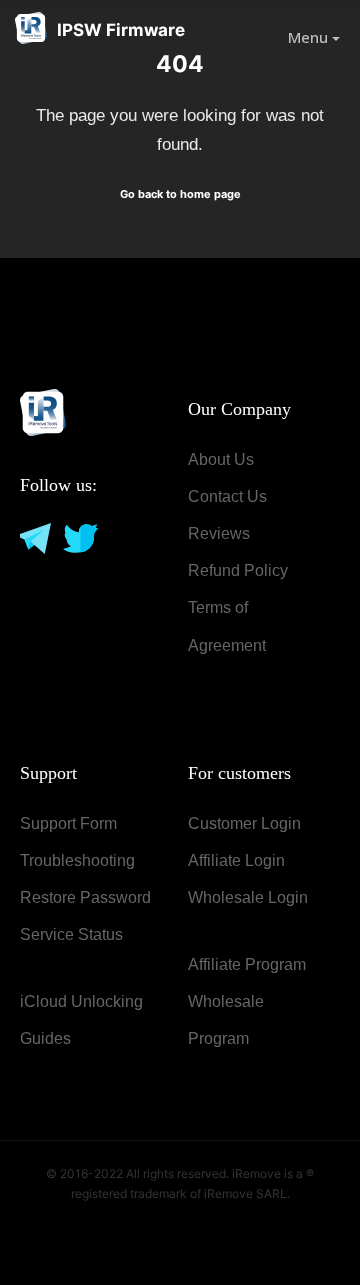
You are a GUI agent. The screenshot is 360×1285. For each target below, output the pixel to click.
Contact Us (227, 496)
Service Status (71, 934)
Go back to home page (180, 194)
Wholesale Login (248, 897)
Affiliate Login (236, 860)
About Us (221, 459)
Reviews (219, 533)
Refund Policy (238, 570)
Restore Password (85, 897)
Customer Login (244, 823)
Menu (310, 37)
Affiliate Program (247, 964)
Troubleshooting (77, 860)
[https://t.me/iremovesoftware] (33, 537)
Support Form (68, 823)
